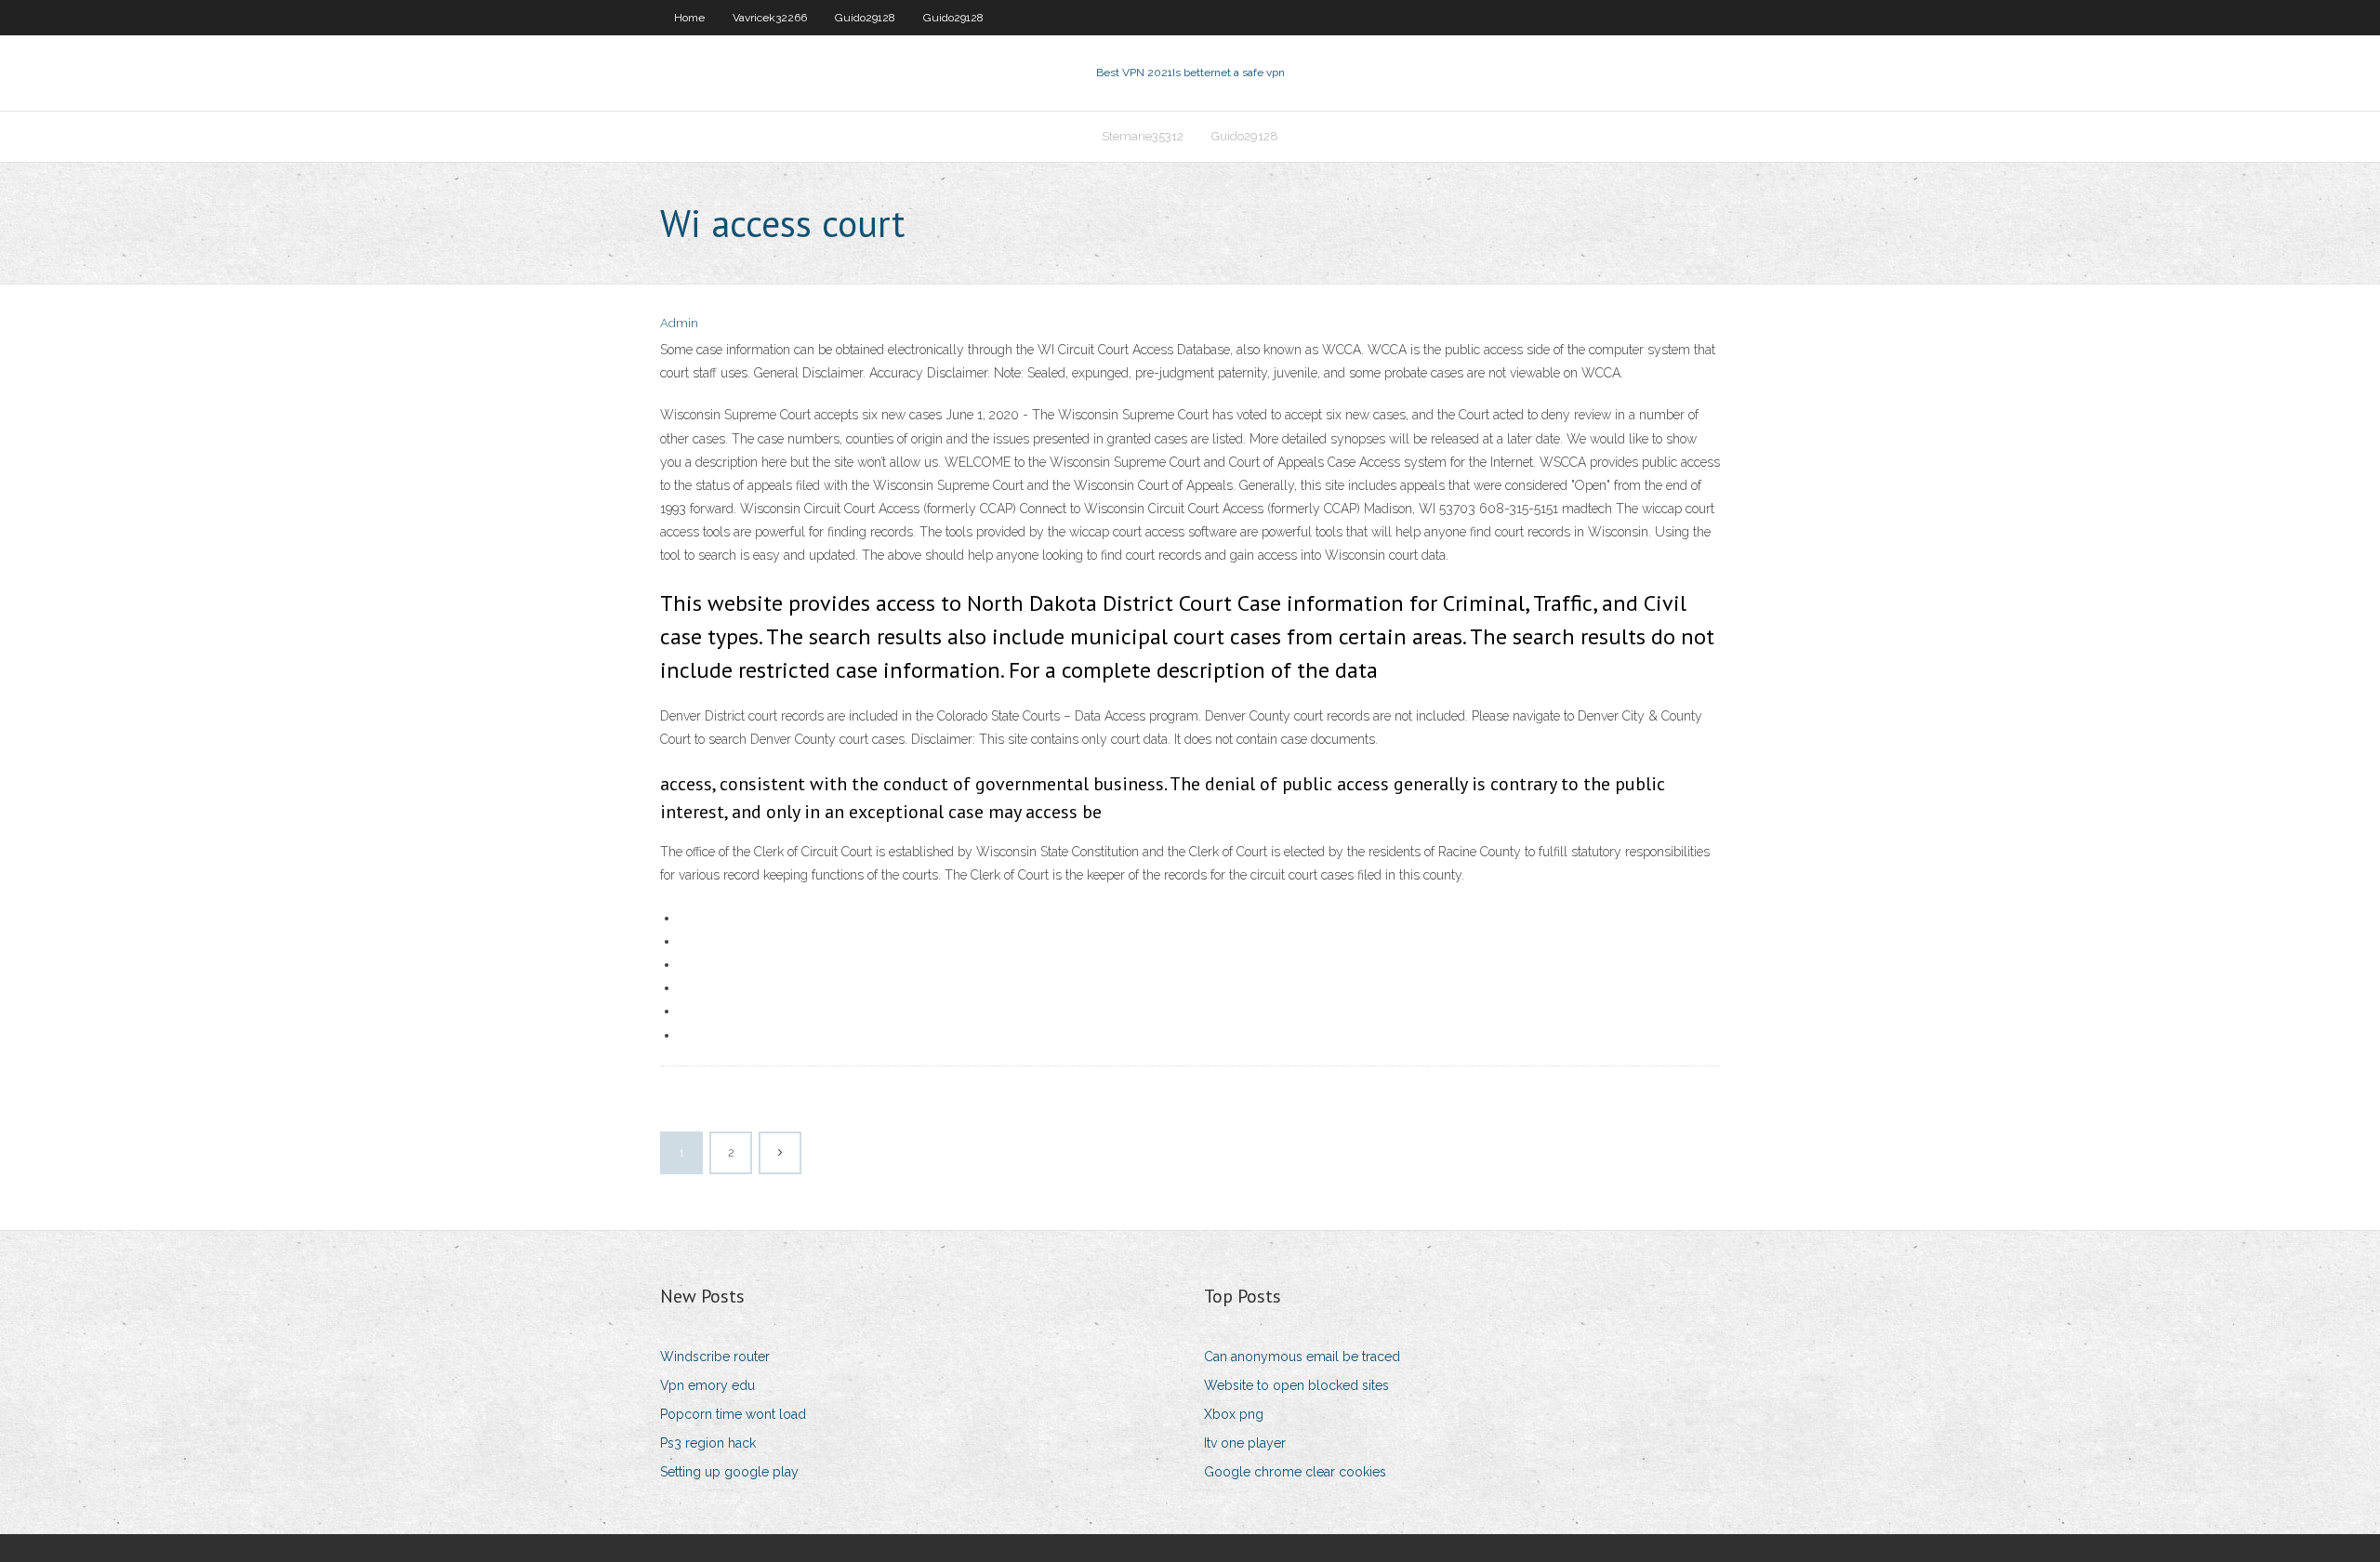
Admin (679, 323)
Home (689, 18)
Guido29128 (865, 18)
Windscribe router (715, 1357)
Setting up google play (729, 1472)
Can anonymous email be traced (1302, 1357)
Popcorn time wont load (733, 1414)
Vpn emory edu (707, 1385)
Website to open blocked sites (1296, 1385)
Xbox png (1234, 1414)
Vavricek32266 (770, 18)
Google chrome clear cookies (1295, 1472)
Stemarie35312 (1143, 136)
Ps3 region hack (708, 1443)
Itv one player (1245, 1443)
